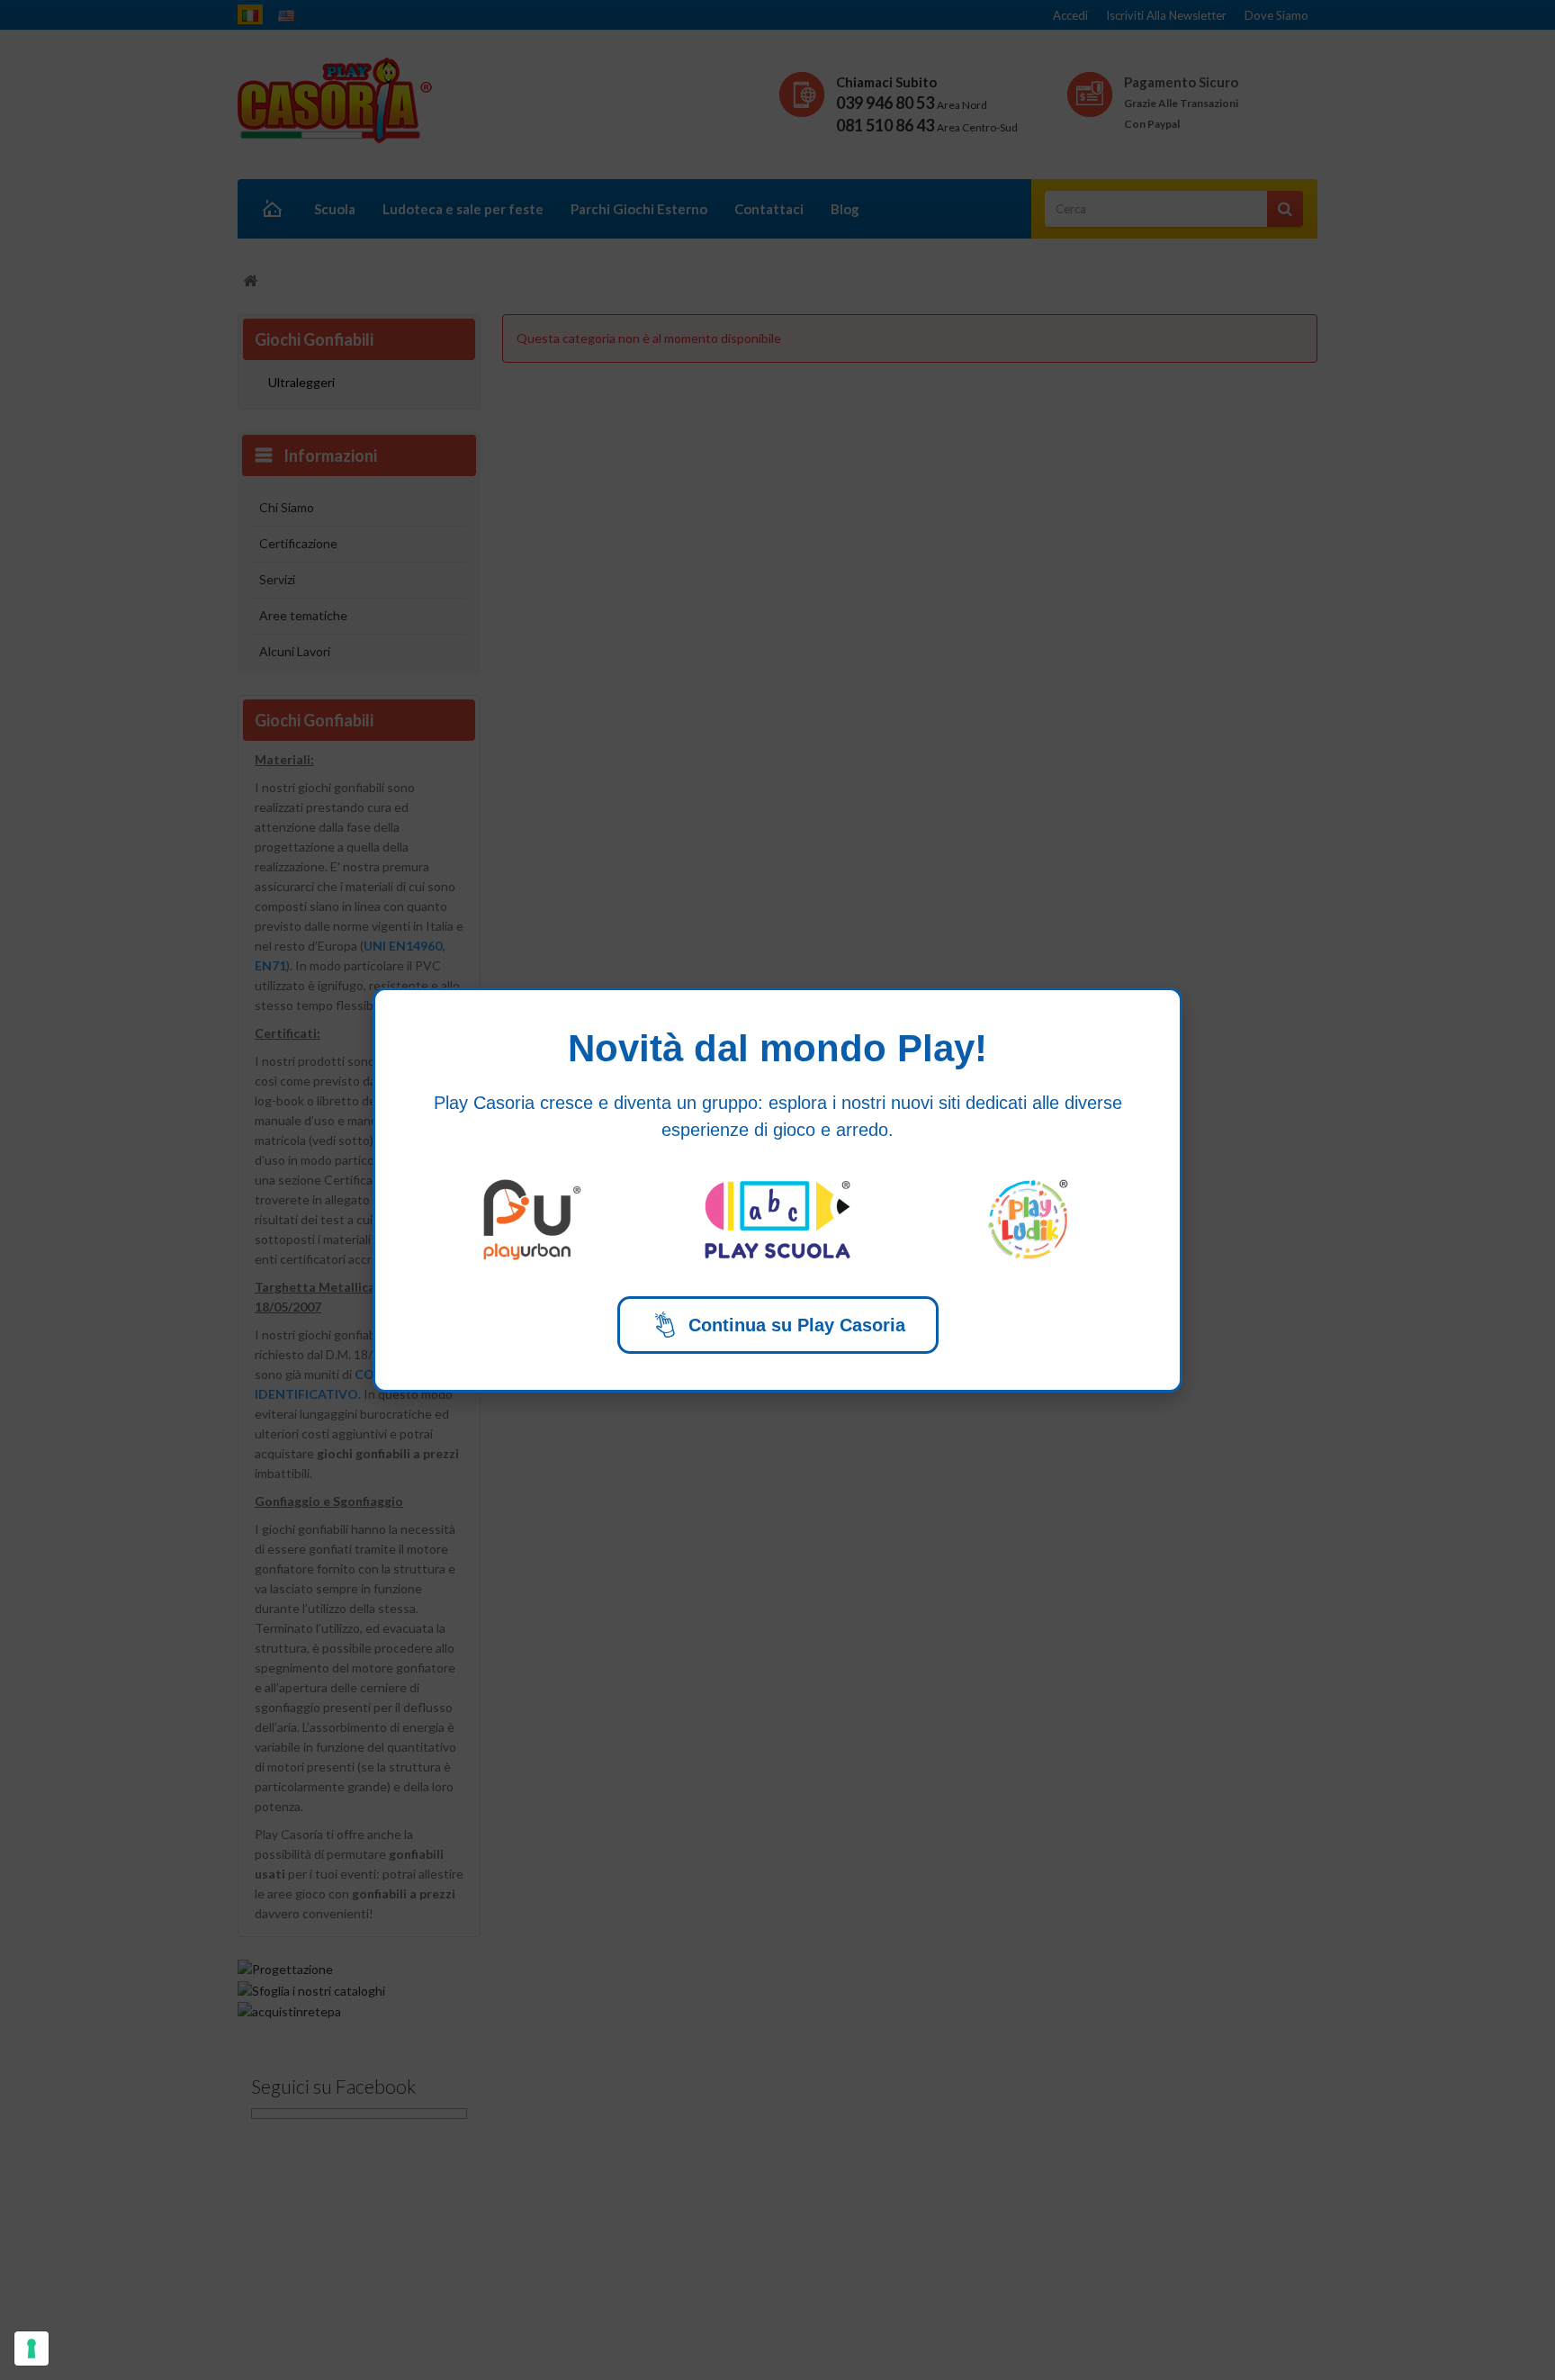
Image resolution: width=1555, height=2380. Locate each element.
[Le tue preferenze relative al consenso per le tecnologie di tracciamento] (31, 2348)
